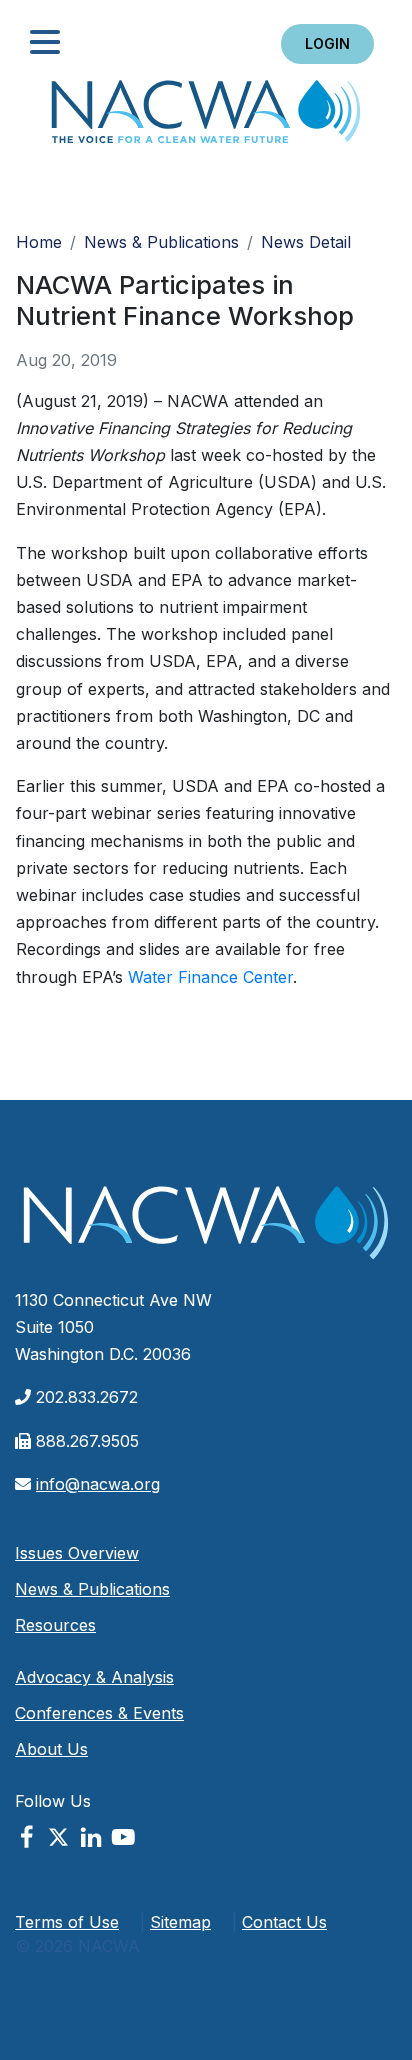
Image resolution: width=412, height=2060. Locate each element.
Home (206, 117)
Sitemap (180, 1922)
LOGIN (327, 43)
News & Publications (161, 242)
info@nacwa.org (98, 1484)
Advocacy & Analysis (94, 1677)
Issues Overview (77, 1553)
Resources (55, 1625)
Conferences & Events (99, 1713)
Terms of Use (67, 1922)
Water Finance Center (210, 977)
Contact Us (284, 1922)
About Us (51, 1749)
